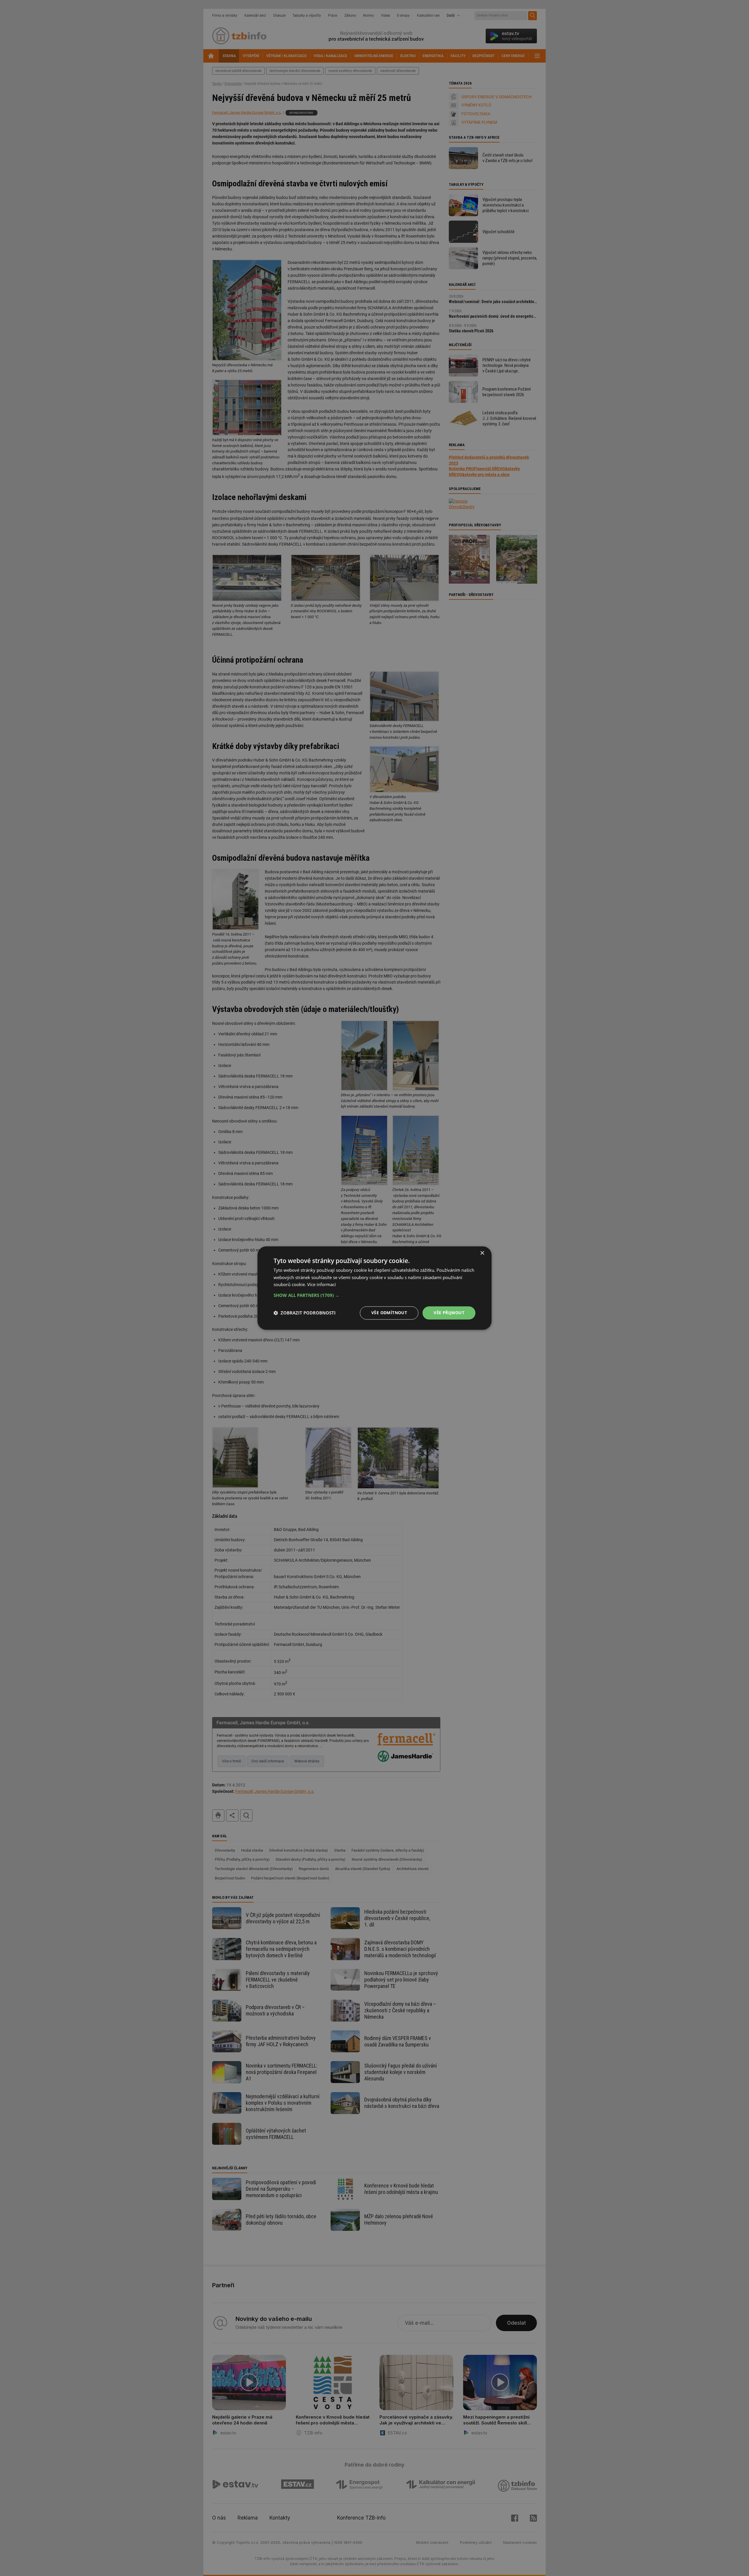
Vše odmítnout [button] (389, 1313)
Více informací (322, 1285)
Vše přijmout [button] (449, 1313)
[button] (374, 1295)
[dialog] (374, 1288)
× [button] (482, 1253)
